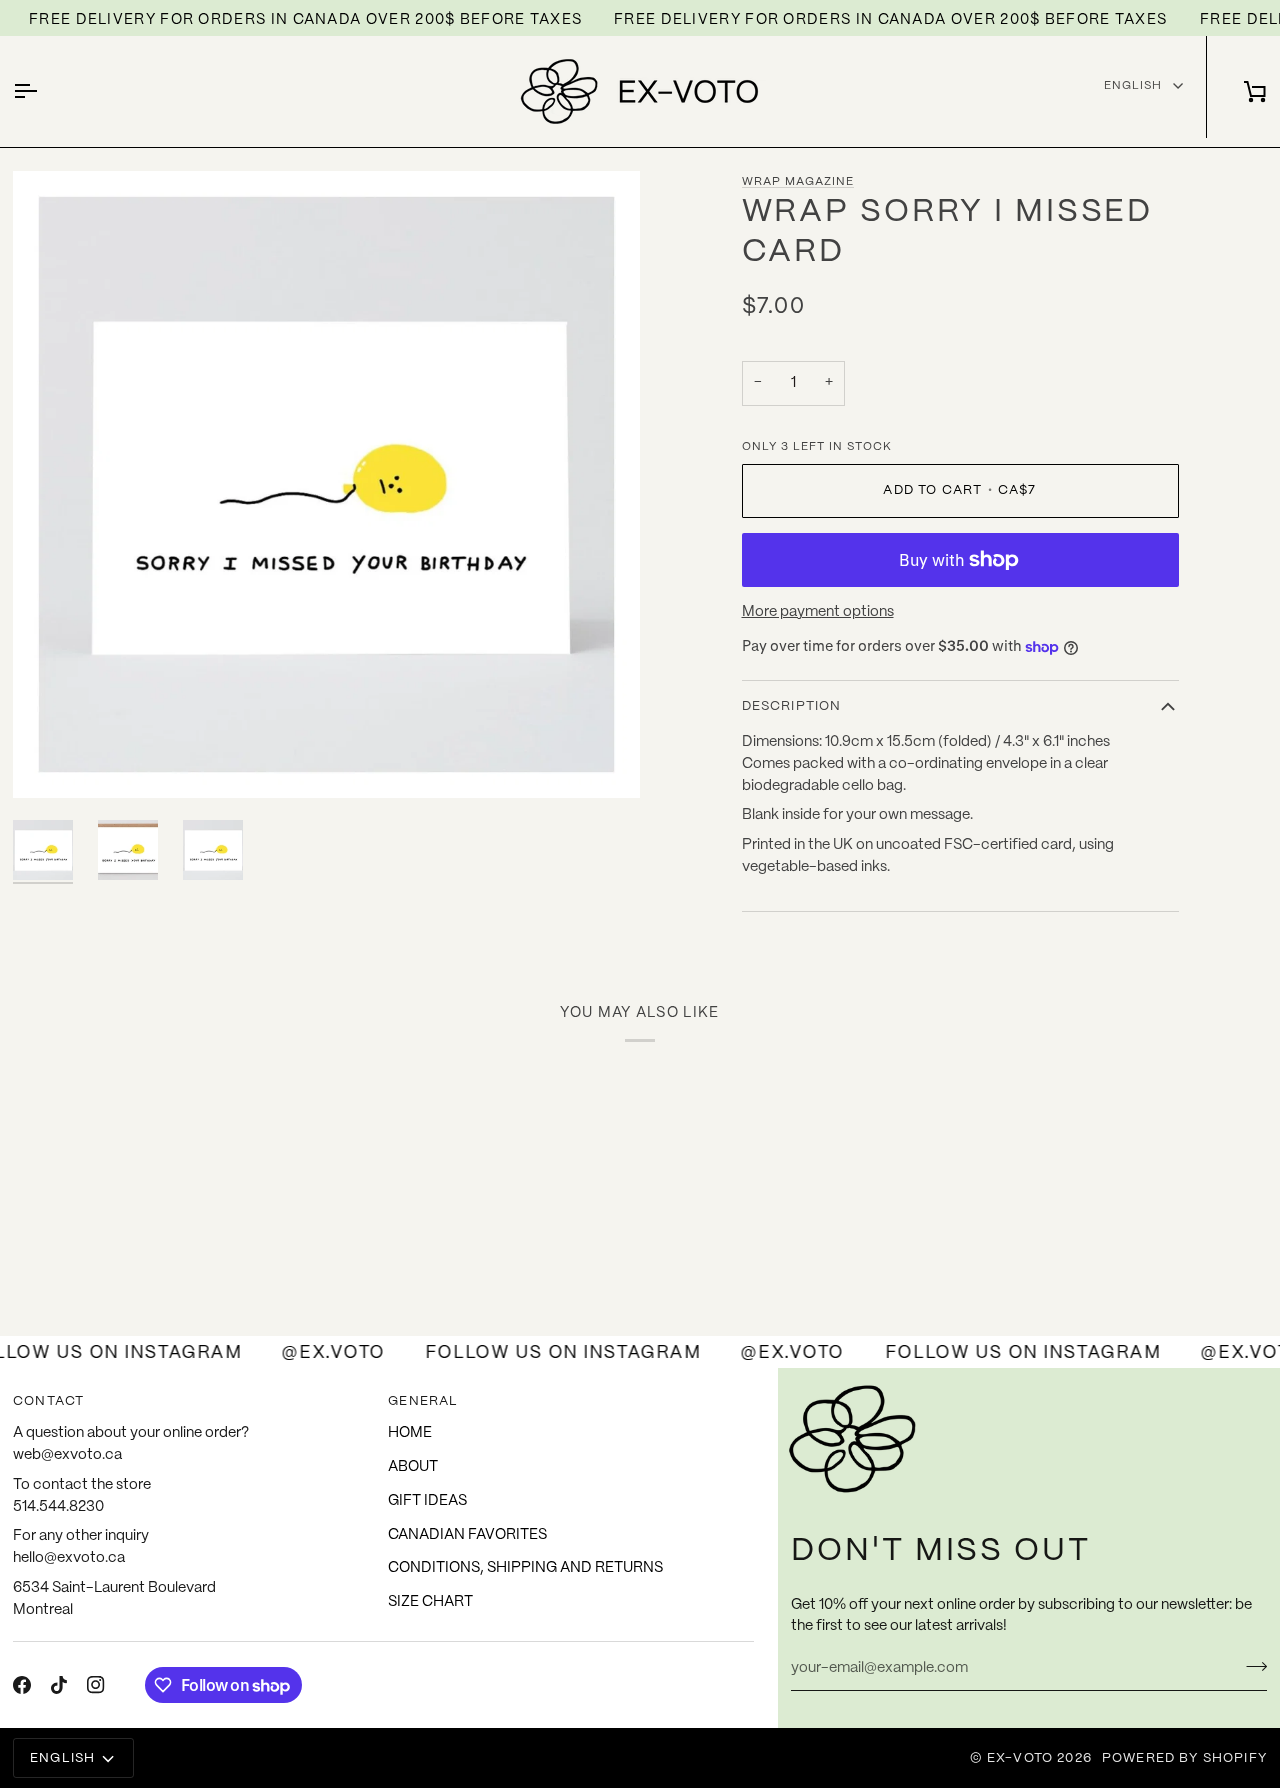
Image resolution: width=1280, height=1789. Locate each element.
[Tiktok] (59, 1685)
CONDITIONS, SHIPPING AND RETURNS (525, 1568)
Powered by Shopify (1184, 1758)
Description (792, 706)
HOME (410, 1433)
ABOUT (413, 1467)
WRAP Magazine (798, 181)
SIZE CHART (430, 1602)
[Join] (1250, 1666)
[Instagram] (96, 1685)
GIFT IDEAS (427, 1501)
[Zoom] (50, 760)
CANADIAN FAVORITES (467, 1535)
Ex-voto (1020, 1758)
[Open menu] (43, 91)
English (1133, 85)
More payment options (818, 612)
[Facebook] (22, 1685)
